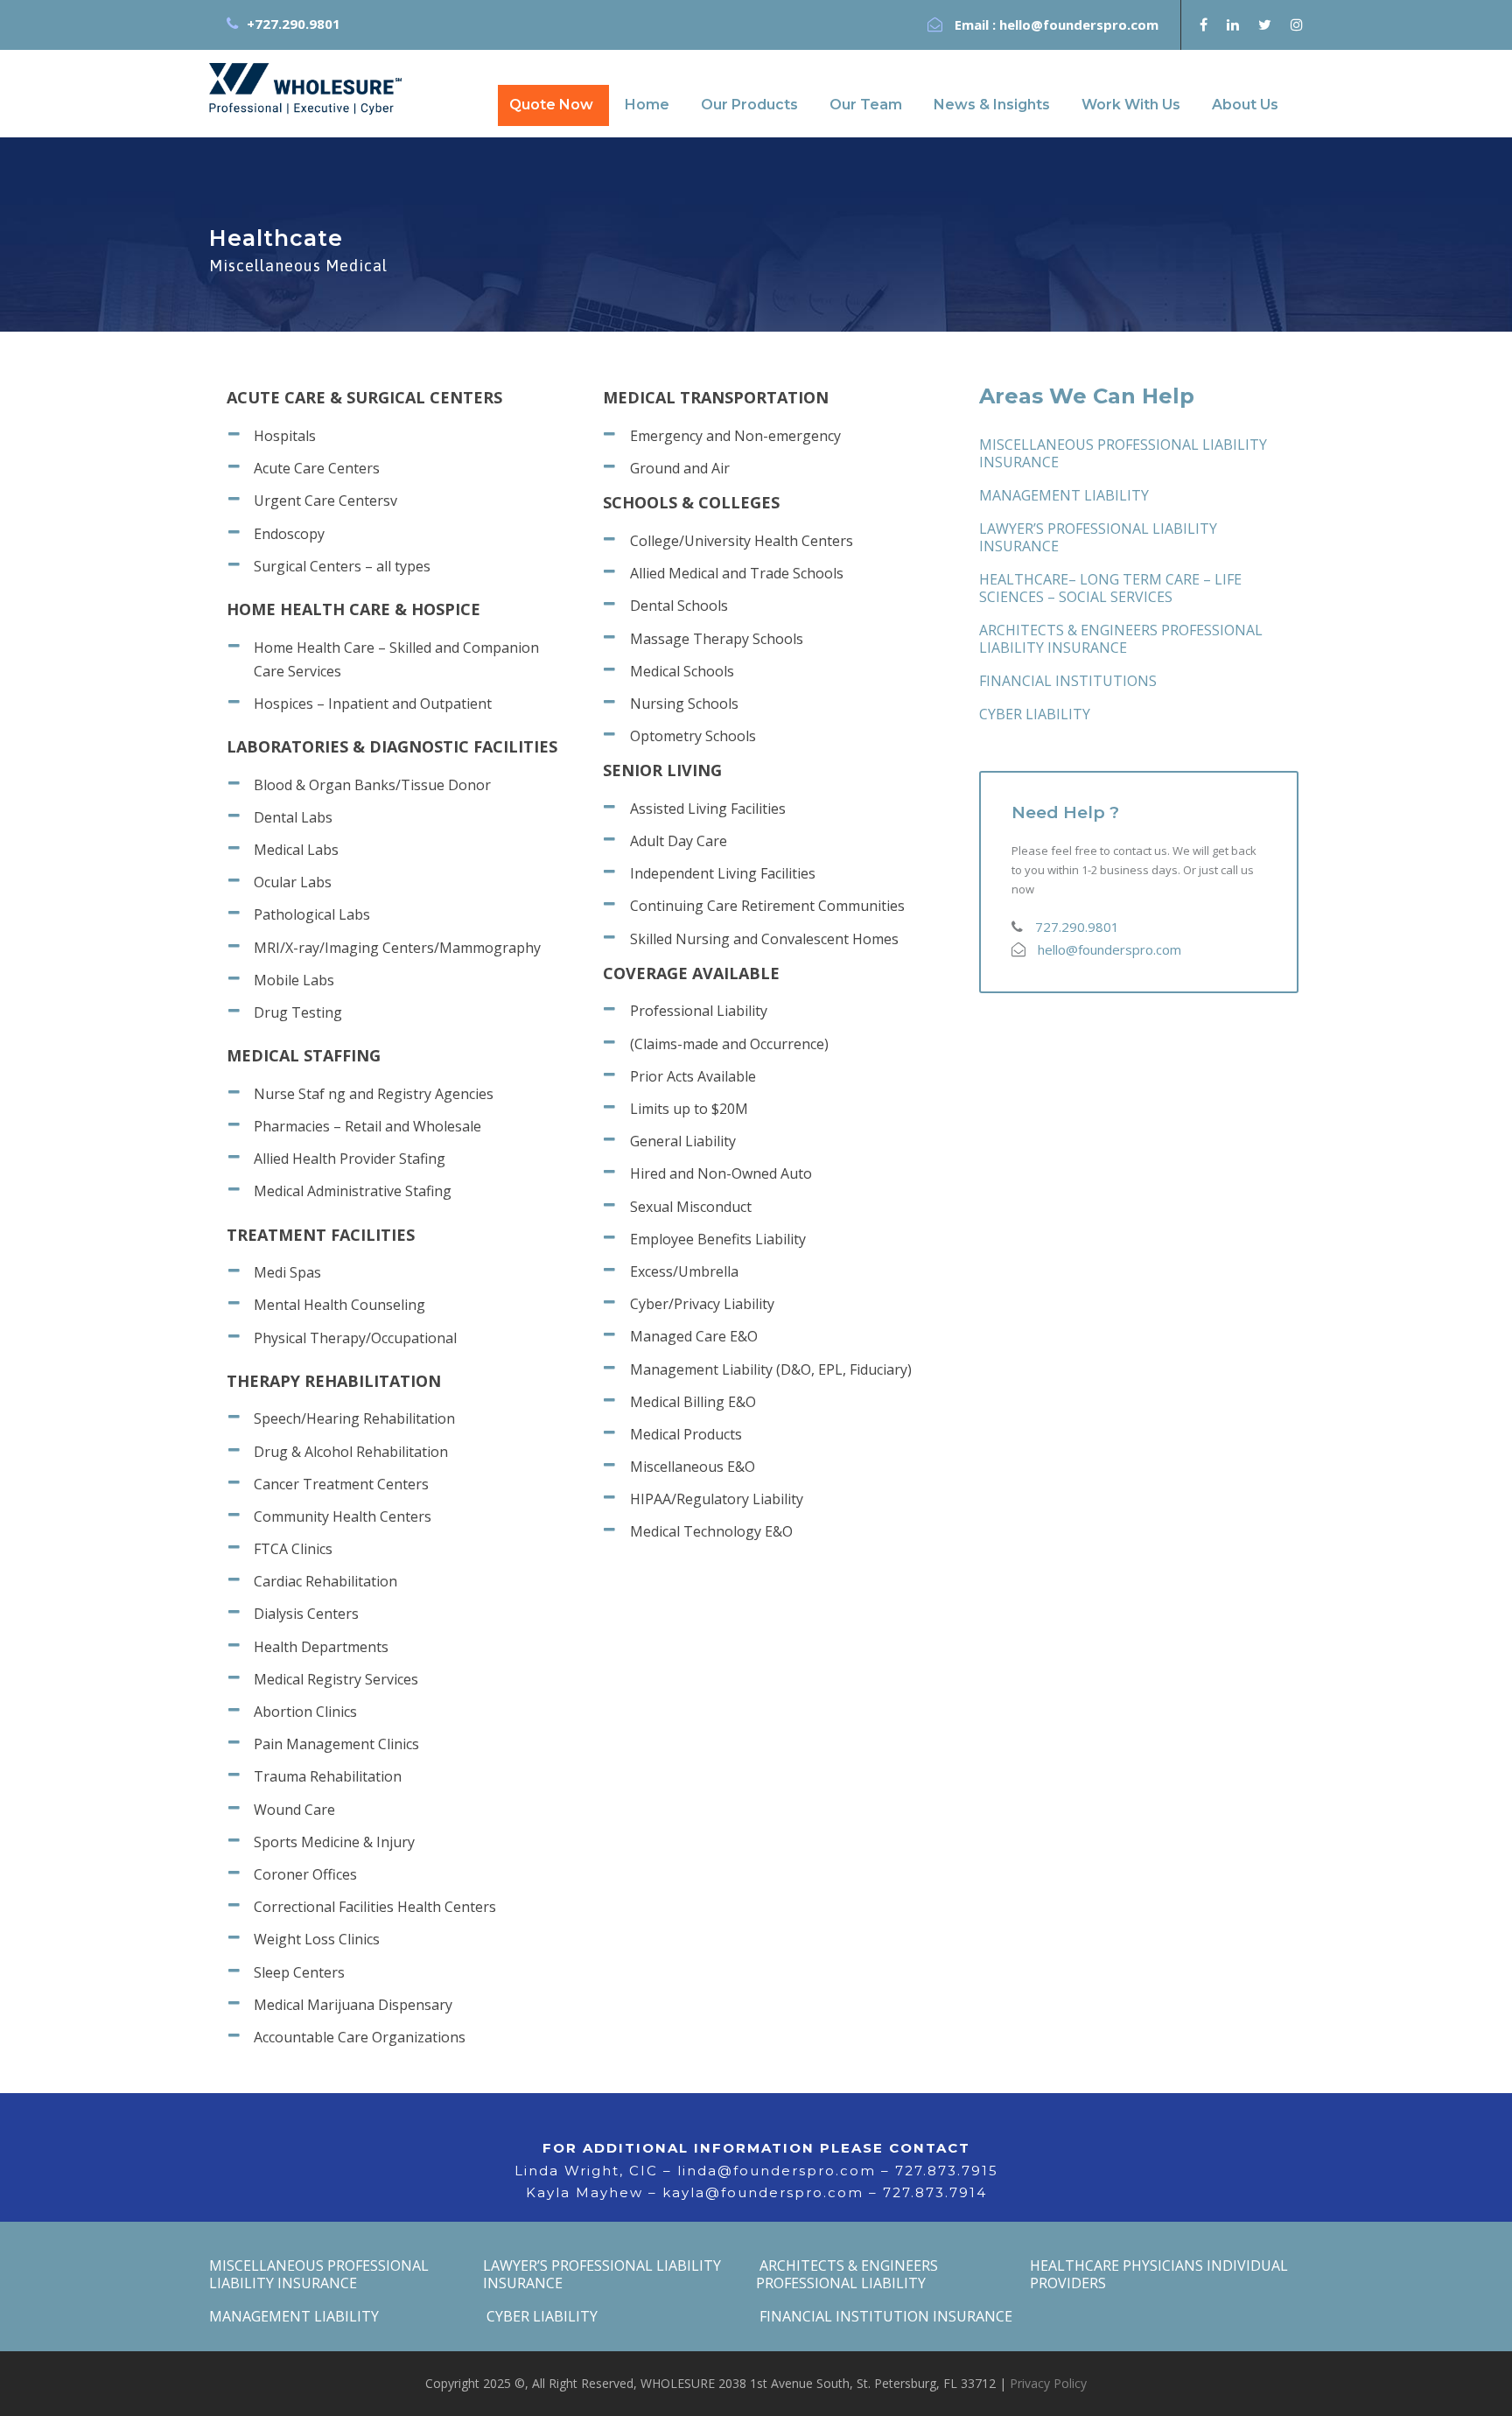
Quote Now (551, 105)
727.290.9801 (1077, 927)
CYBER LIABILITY (1035, 714)
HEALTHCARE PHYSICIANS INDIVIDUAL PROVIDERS (1159, 2274)
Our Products (749, 105)
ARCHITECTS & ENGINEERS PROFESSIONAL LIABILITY (847, 2274)
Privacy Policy (1048, 2383)
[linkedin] (1233, 25)
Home (647, 105)
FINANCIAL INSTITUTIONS (1068, 681)
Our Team (866, 105)
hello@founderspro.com (1079, 25)
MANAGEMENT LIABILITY (1064, 495)
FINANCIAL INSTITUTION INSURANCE (884, 2316)
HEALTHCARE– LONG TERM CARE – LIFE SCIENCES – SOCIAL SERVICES (1110, 588)
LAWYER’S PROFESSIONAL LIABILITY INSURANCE (1098, 537)
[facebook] (1204, 25)
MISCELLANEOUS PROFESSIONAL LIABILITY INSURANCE (1123, 453)
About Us (1245, 105)
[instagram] (1297, 25)
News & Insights (992, 105)
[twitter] (1265, 25)
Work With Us (1131, 105)
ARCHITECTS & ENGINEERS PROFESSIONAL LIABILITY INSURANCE (1121, 639)
